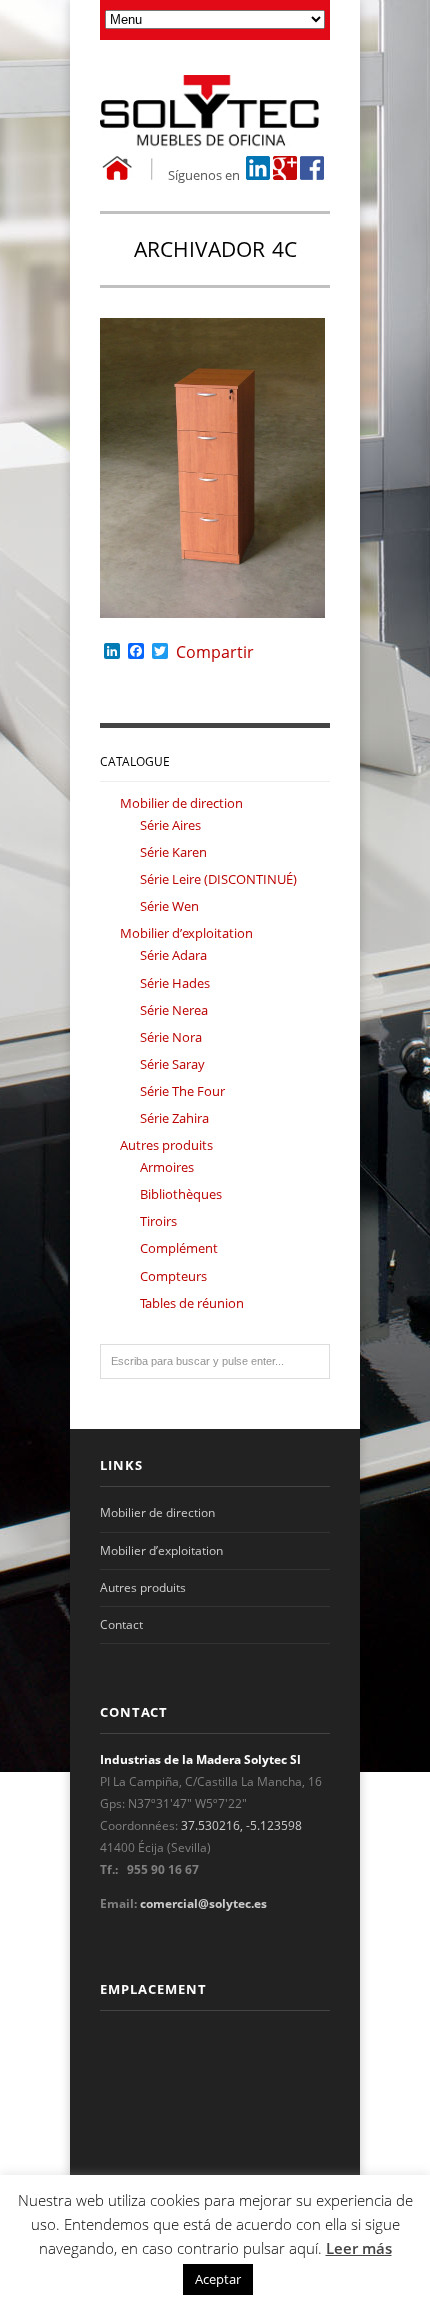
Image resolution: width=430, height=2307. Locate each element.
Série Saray (172, 1064)
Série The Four (182, 1091)
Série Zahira (174, 1118)
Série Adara (173, 955)
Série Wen (169, 906)
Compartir (215, 652)
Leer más (359, 2248)
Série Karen (173, 852)
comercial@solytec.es (203, 1903)
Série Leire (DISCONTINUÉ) (218, 879)
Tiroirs (158, 1221)
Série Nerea (174, 1010)
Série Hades (175, 983)
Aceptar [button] (218, 2279)
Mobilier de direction (181, 803)
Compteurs (173, 1276)
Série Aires (170, 825)
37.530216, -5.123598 (241, 1825)
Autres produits (166, 1145)
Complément (179, 1248)
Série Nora (171, 1037)
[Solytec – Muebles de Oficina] (215, 112)
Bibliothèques (181, 1194)
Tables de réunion (192, 1303)
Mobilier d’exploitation (186, 933)
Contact (121, 1624)
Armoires (167, 1167)
